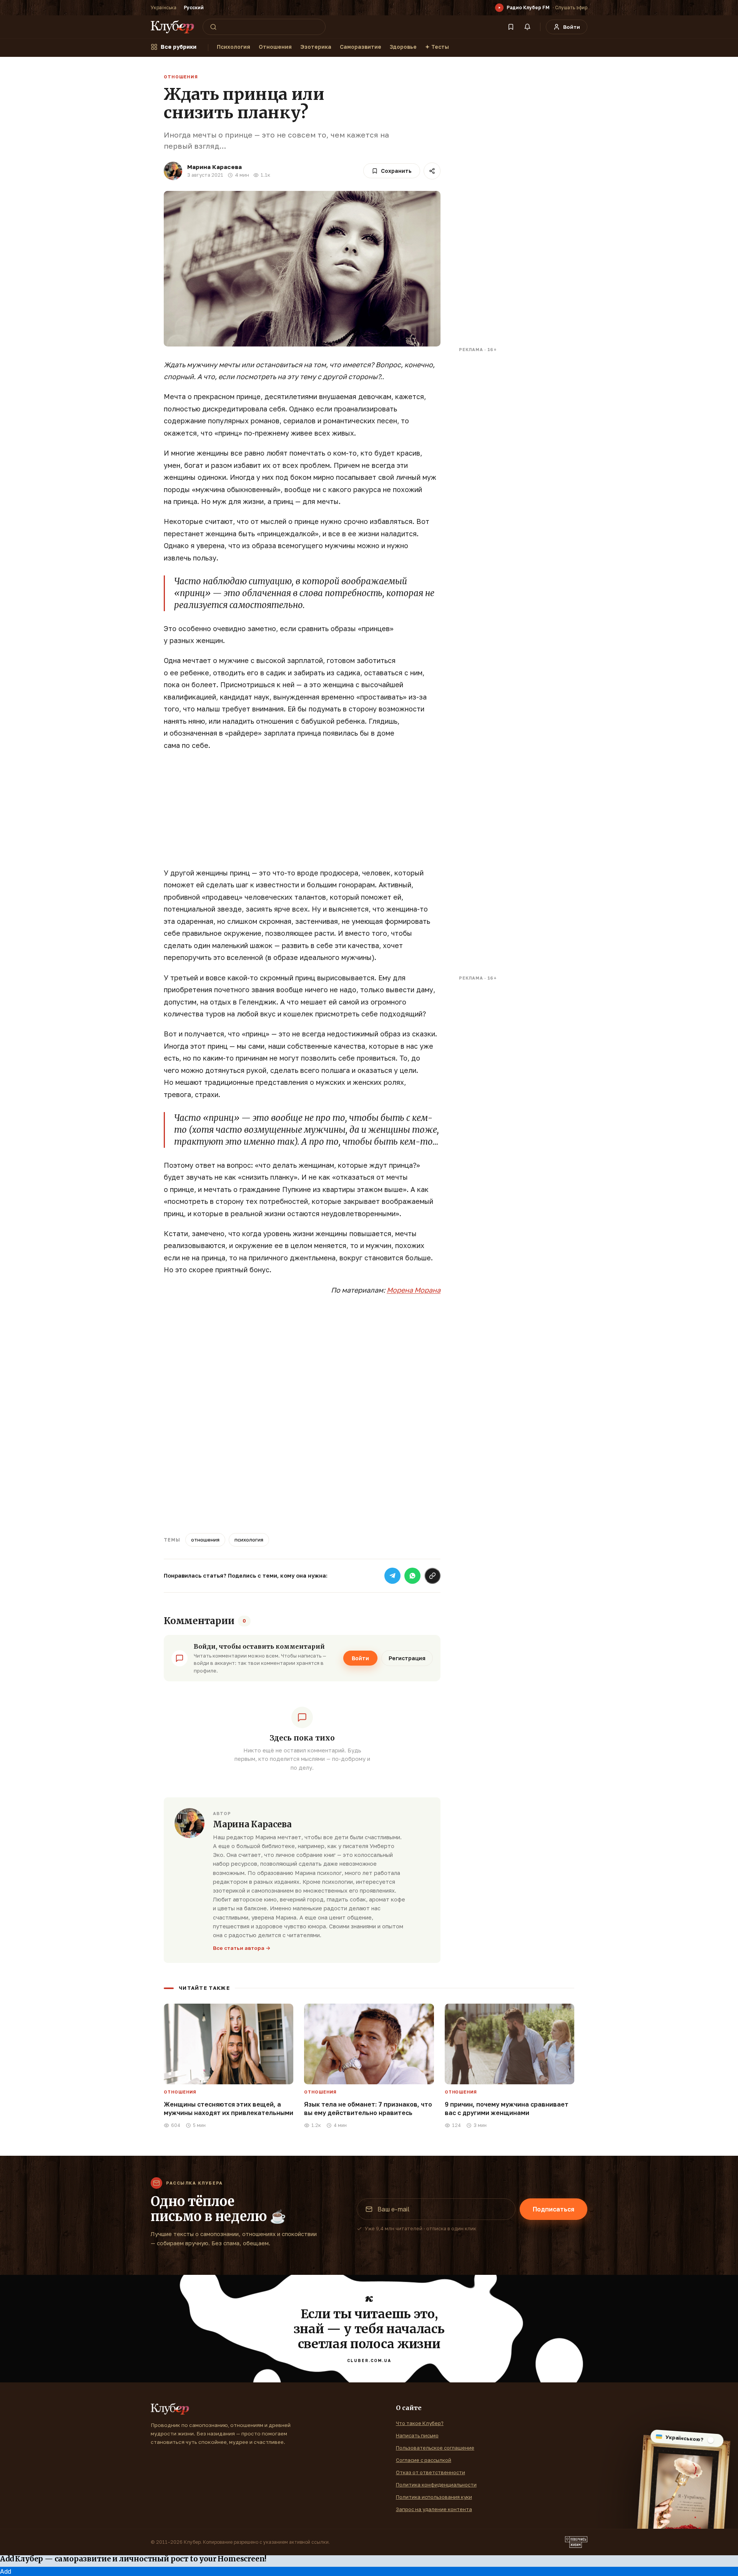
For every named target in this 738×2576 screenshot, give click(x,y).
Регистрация (407, 1658)
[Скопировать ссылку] (432, 1576)
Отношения (275, 47)
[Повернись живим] (576, 2542)
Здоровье (403, 47)
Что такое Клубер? (420, 2423)
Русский (194, 7)
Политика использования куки (434, 2497)
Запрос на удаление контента (434, 2509)
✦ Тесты (437, 47)
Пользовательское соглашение (435, 2448)
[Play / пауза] (499, 8)
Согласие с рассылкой (424, 2460)
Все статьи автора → (242, 1948)
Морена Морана (414, 1290)
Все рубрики (179, 47)
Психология (234, 47)
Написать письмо (417, 2435)
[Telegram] (392, 1576)
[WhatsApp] (412, 1576)
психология (249, 1540)
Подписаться (553, 2209)
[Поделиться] (432, 171)
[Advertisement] (302, 813)
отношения (205, 1540)
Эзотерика (316, 47)
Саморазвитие (361, 47)
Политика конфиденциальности (436, 2485)
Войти (360, 1658)
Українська (164, 7)
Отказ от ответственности (430, 2472)
